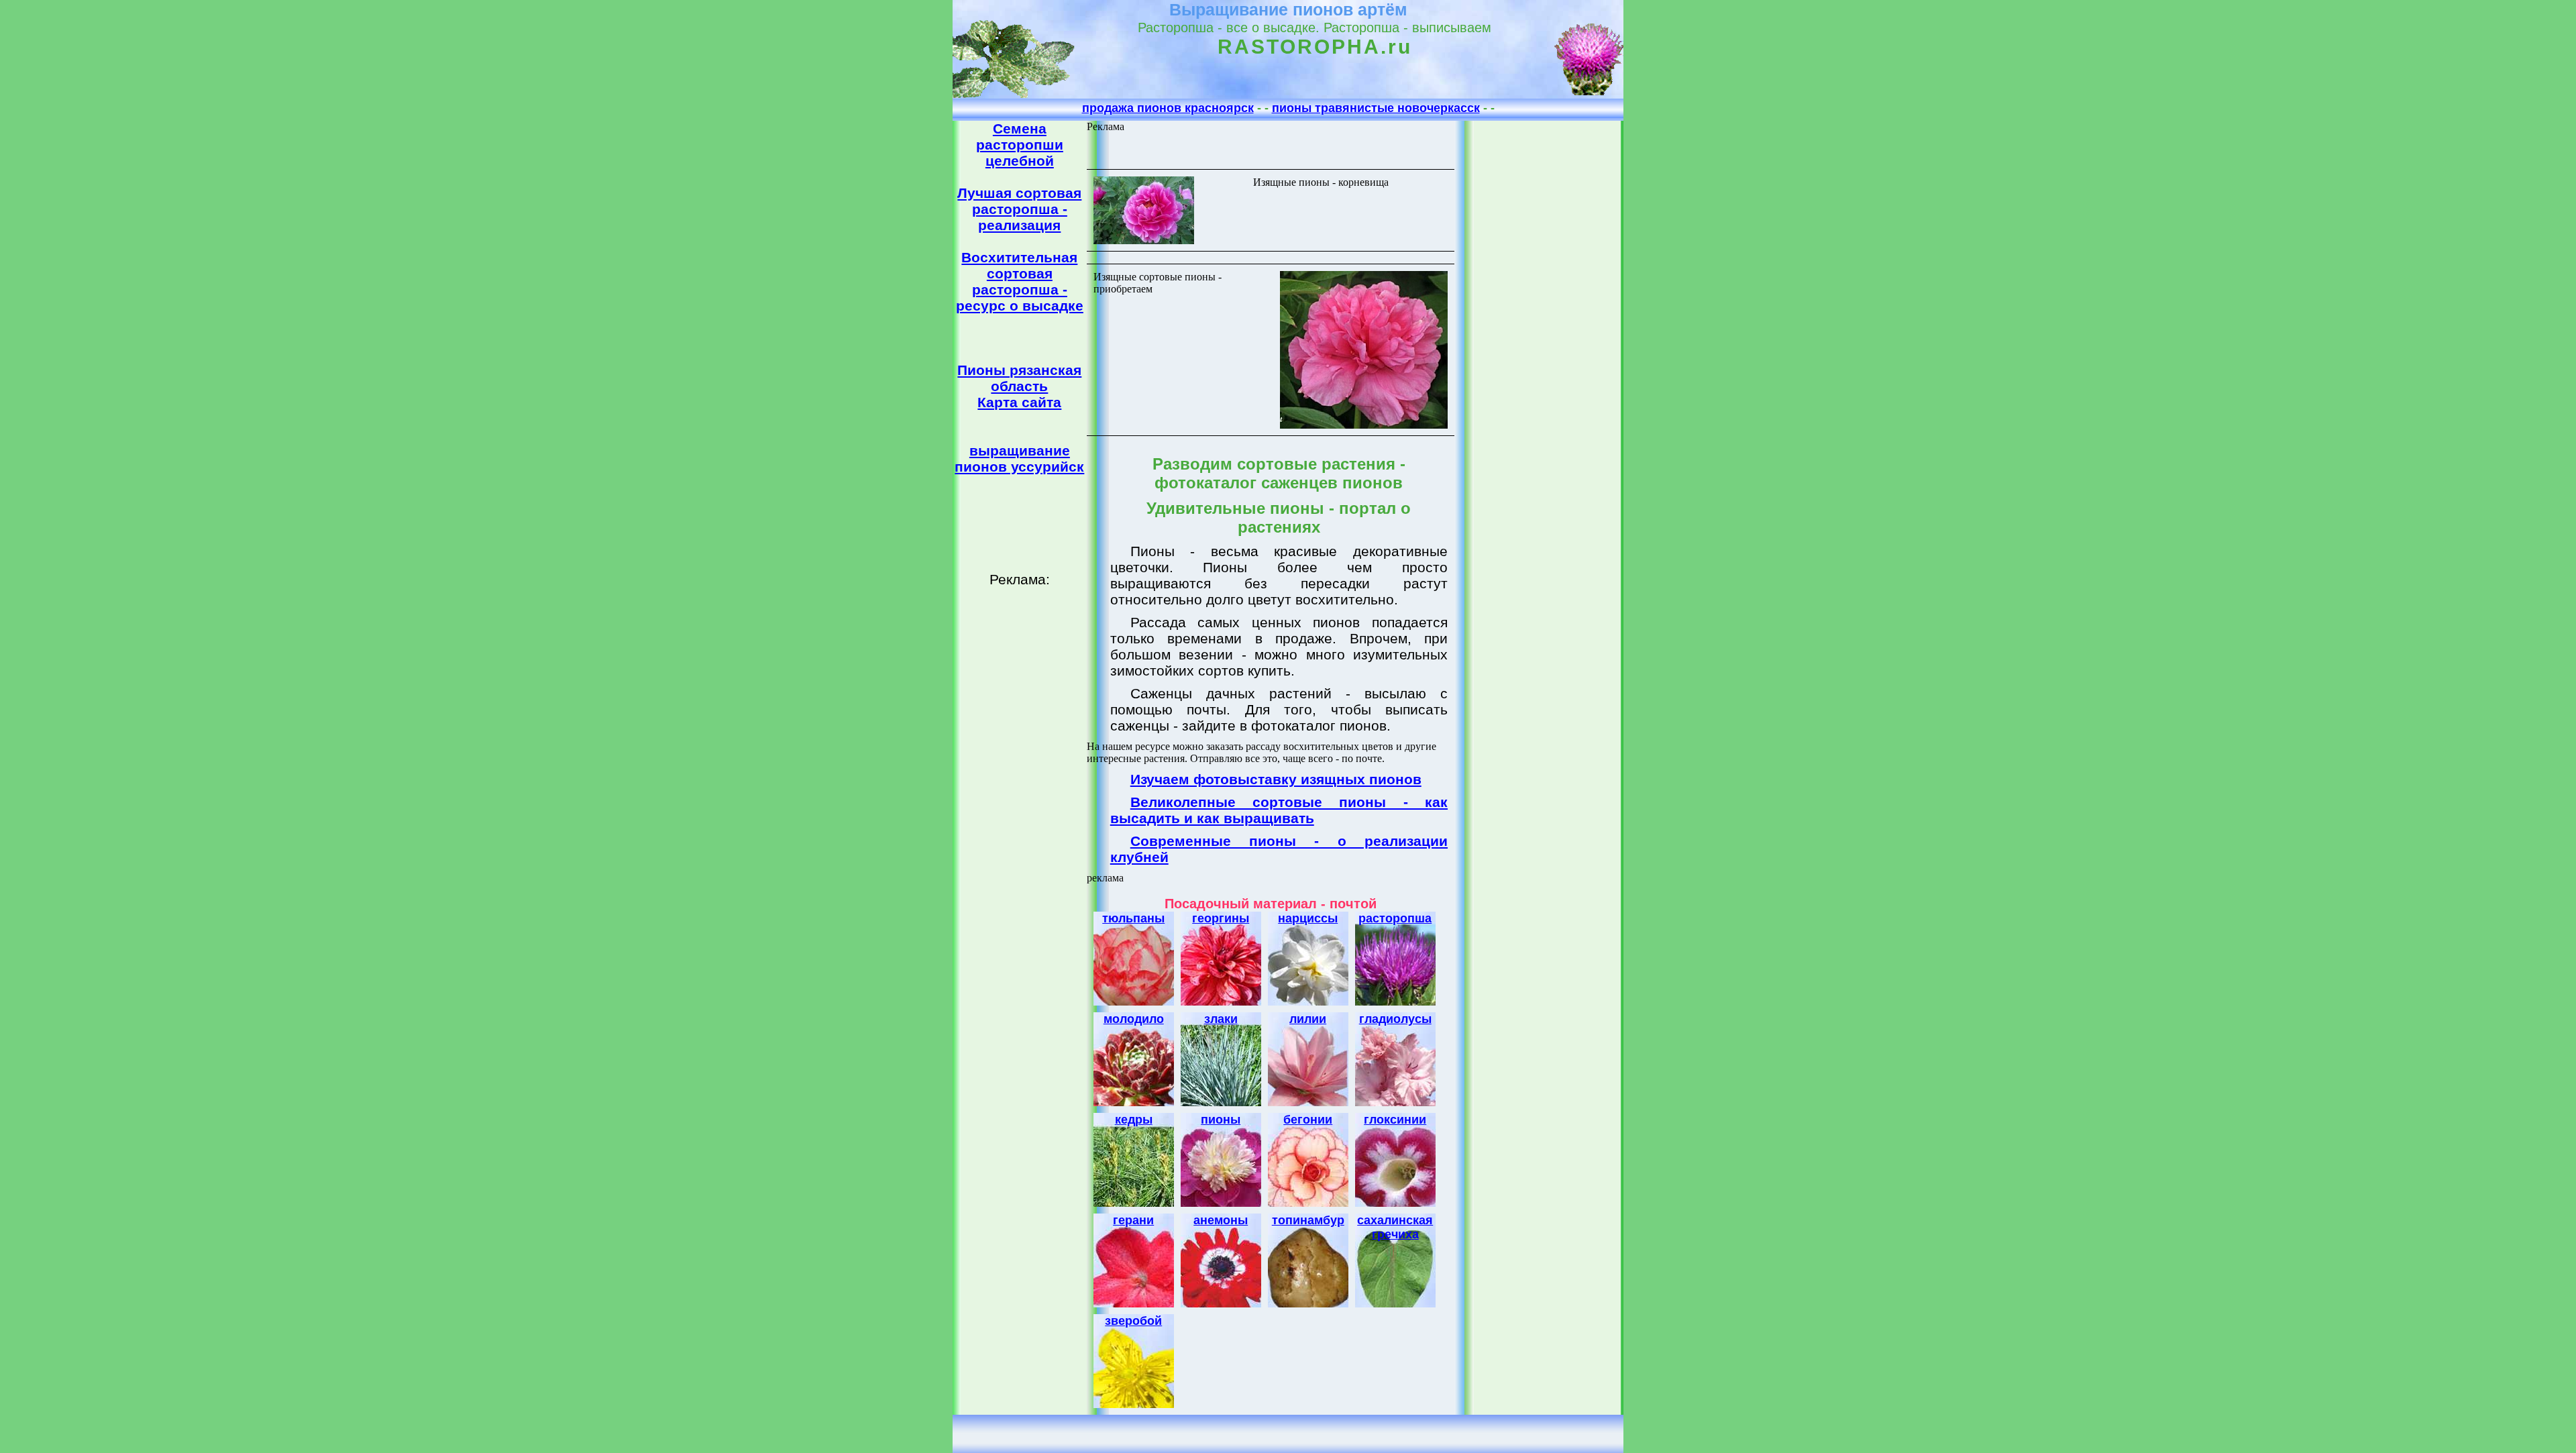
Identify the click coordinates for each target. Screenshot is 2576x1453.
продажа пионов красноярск (1168, 108)
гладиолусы (1395, 1019)
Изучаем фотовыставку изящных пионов (1276, 779)
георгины (1221, 918)
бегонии (1308, 1120)
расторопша (1395, 918)
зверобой (1133, 1321)
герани (1133, 1220)
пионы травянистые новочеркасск (1376, 108)
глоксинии (1395, 1120)
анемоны (1221, 1220)
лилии (1308, 1019)
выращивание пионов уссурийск (1019, 459)
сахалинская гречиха (1395, 1227)
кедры (1134, 1120)
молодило (1134, 1019)
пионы (1221, 1120)
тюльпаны (1133, 918)
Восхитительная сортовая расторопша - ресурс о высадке (1020, 281)
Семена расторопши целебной (1020, 145)
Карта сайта (1019, 402)
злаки (1221, 1019)
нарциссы (1308, 918)
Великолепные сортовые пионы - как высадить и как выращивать (1279, 810)
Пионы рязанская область (1019, 378)
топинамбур (1308, 1220)
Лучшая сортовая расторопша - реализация (1019, 209)
